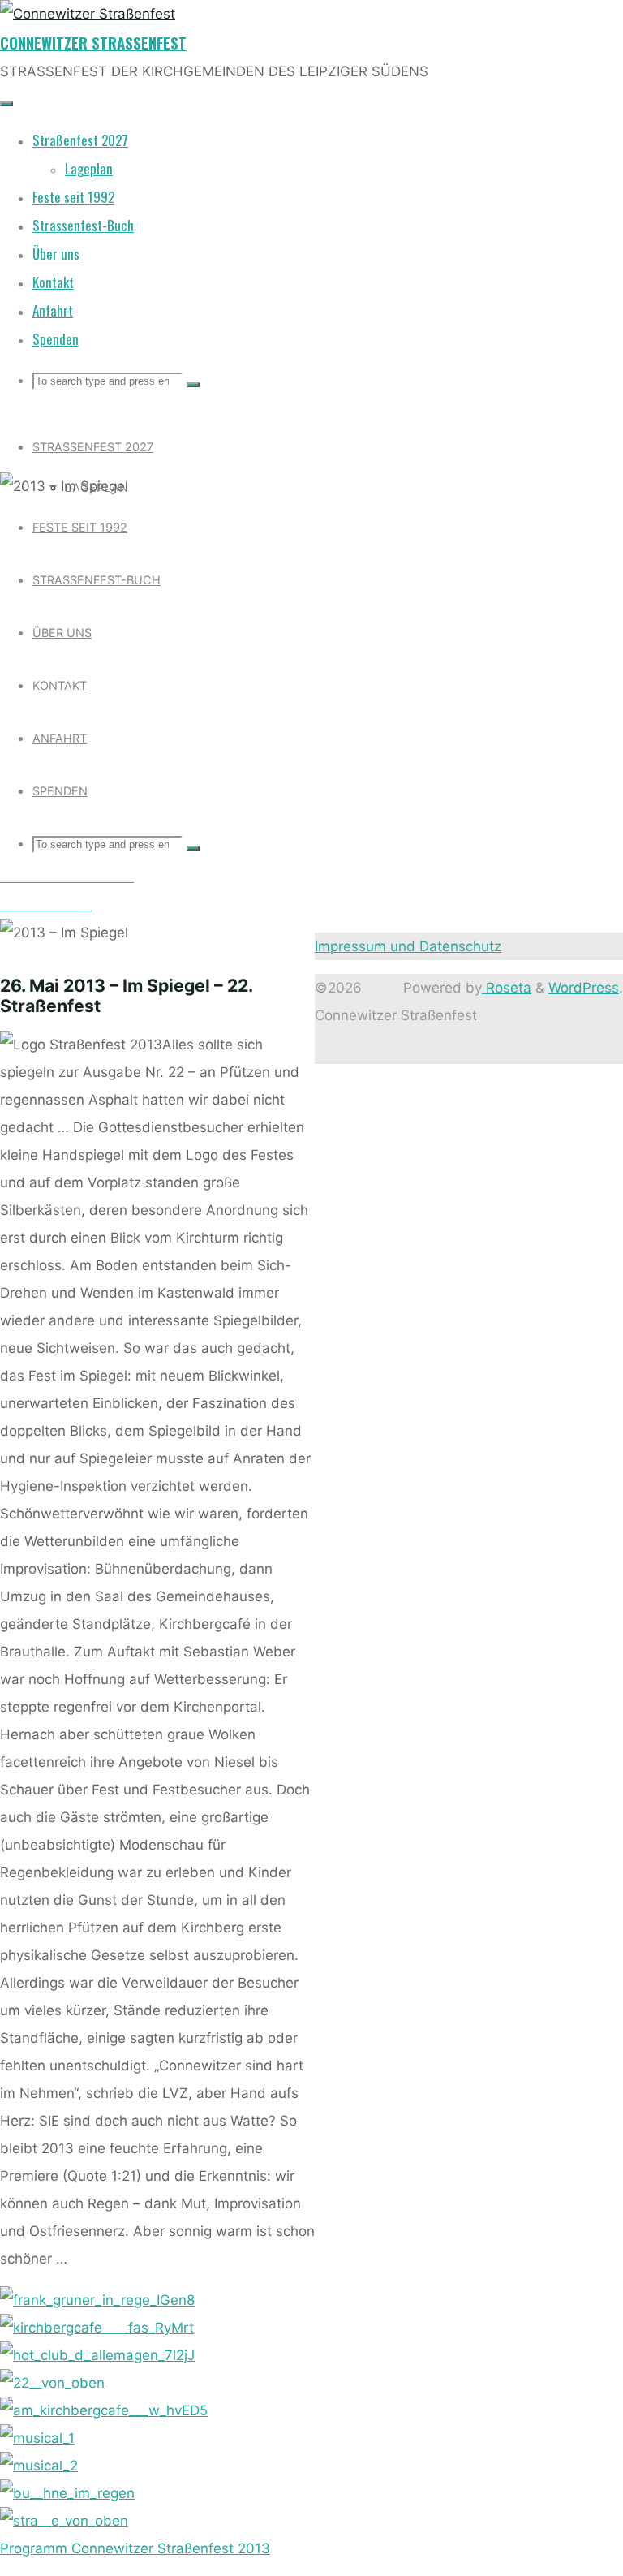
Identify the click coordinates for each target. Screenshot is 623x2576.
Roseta (507, 988)
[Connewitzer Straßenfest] (88, 14)
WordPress (584, 988)
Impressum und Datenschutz (408, 946)
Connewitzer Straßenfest (93, 43)
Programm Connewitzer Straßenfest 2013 (135, 2548)
